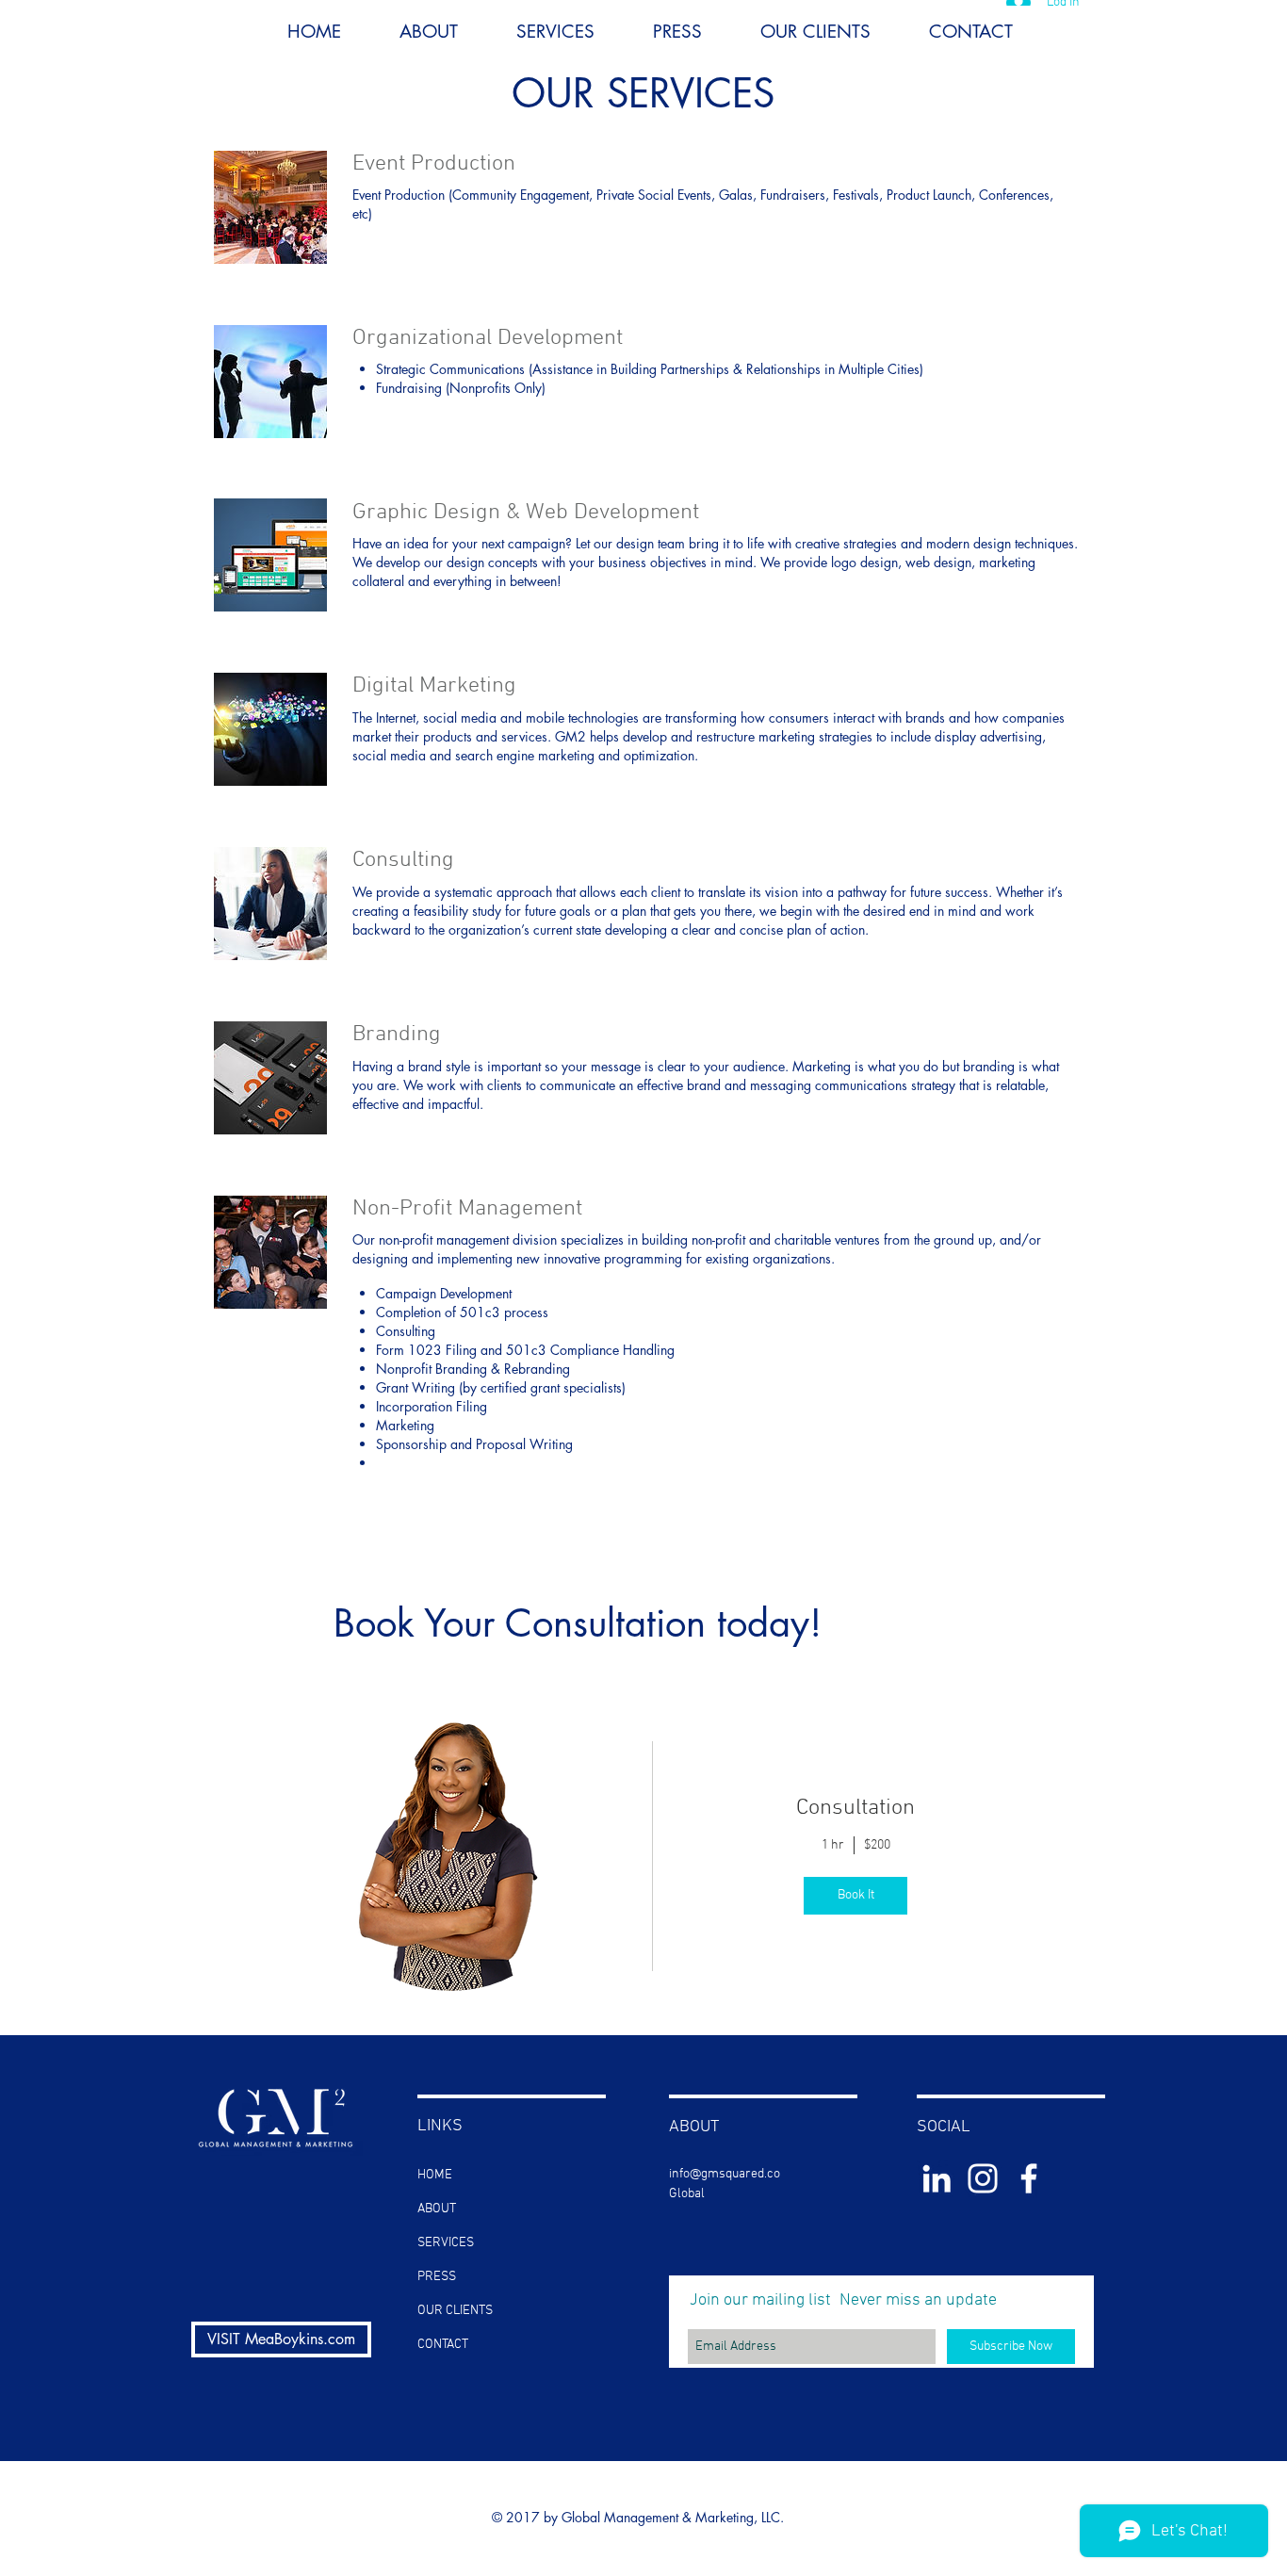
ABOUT (437, 2209)
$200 (877, 1845)
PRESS (437, 2277)
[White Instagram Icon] (983, 2178)
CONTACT (443, 2345)
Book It (856, 1895)
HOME (435, 2175)
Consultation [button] (855, 1808)
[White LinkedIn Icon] (937, 2178)
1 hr (833, 1845)
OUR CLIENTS (455, 2311)
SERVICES (446, 2243)
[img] (451, 1857)
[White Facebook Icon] (1029, 2178)
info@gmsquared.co (725, 2174)
